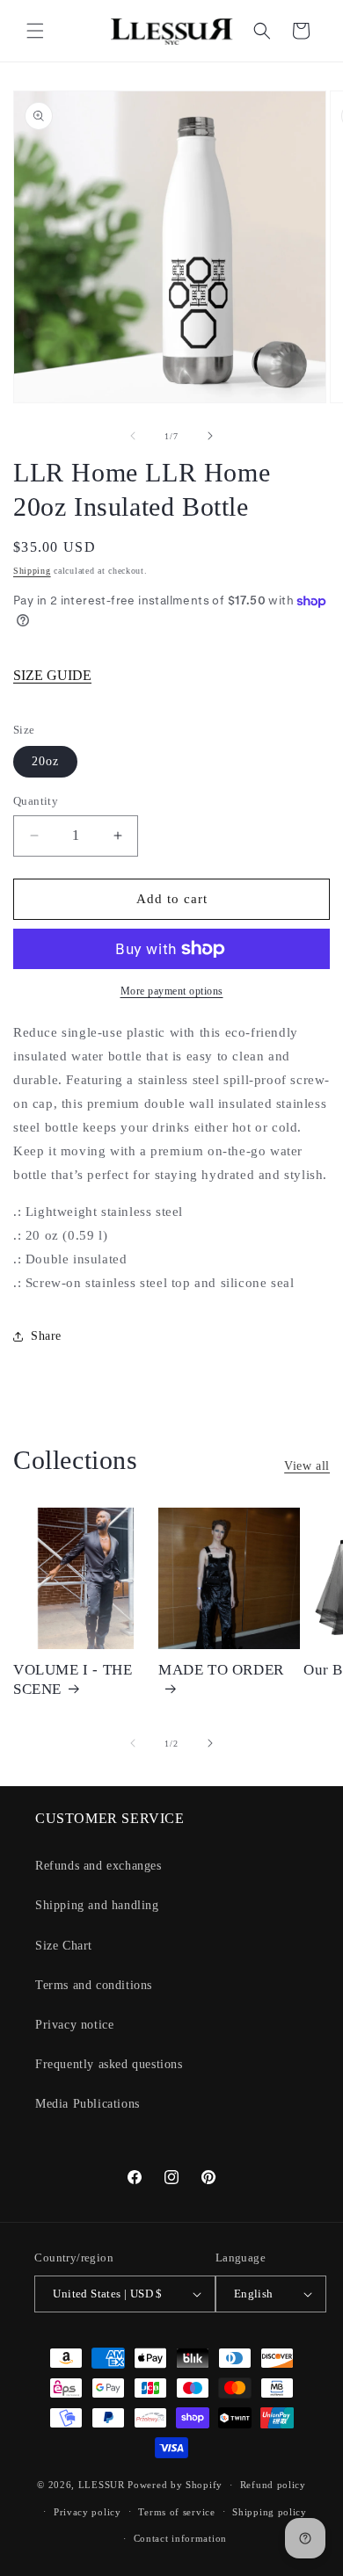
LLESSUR (102, 2485)
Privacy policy (88, 2512)
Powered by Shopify (175, 2485)
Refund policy (273, 2485)
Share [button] (46, 1336)
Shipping (32, 571)
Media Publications (88, 2104)
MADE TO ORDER (221, 1670)
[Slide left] (133, 436)
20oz (45, 761)
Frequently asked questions (109, 2064)
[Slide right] (210, 436)
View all (307, 1466)
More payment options (172, 991)
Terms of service (176, 2512)
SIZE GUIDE (52, 675)
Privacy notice (74, 2025)
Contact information (180, 2538)
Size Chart (64, 1946)
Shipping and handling (97, 1905)
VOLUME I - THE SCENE (73, 1679)
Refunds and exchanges (99, 1866)
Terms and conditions (94, 1985)
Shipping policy (270, 2512)
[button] (35, 31)
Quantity (36, 801)
